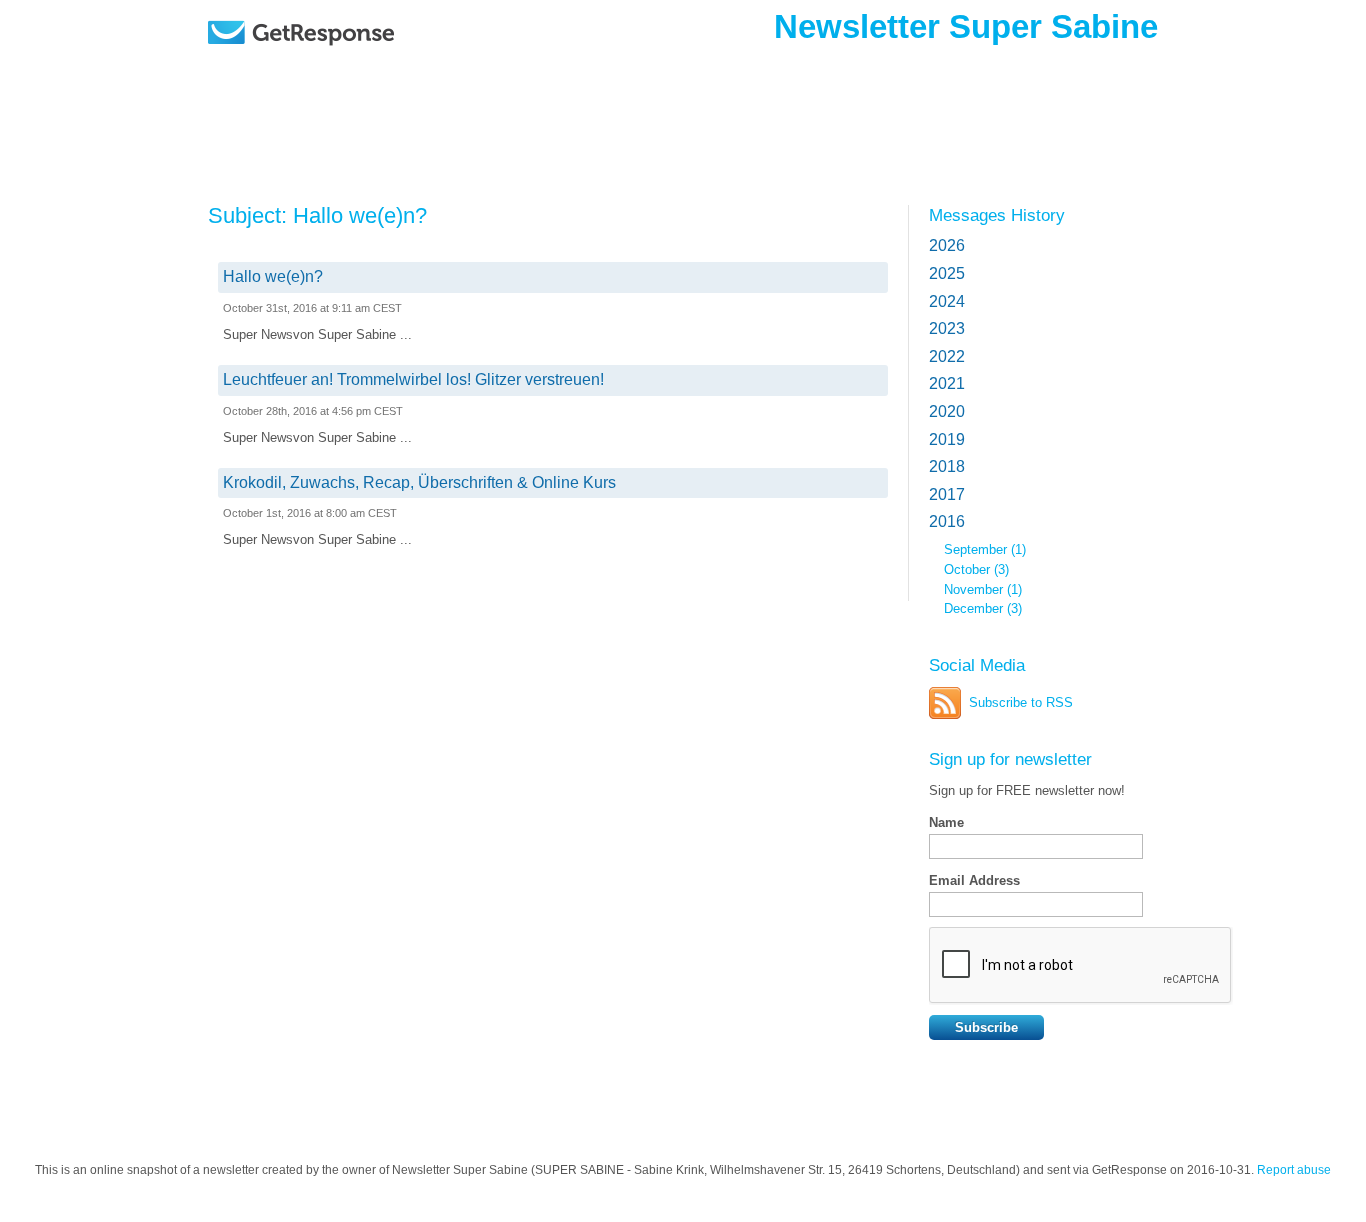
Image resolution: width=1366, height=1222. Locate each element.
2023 (947, 328)
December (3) (983, 608)
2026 (947, 245)
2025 (947, 273)
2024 (947, 301)
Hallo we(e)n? (273, 276)
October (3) (976, 569)
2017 (947, 494)
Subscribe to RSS (1021, 702)
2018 (947, 466)
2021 (947, 383)
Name (946, 822)
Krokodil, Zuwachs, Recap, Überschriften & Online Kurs (419, 482)
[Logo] (352, 62)
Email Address (974, 880)
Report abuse (1294, 1170)
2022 (947, 356)
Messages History (997, 215)
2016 (947, 521)
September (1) (985, 549)
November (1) (983, 589)
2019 (947, 439)
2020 (947, 411)
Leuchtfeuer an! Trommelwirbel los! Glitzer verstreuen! (413, 379)
